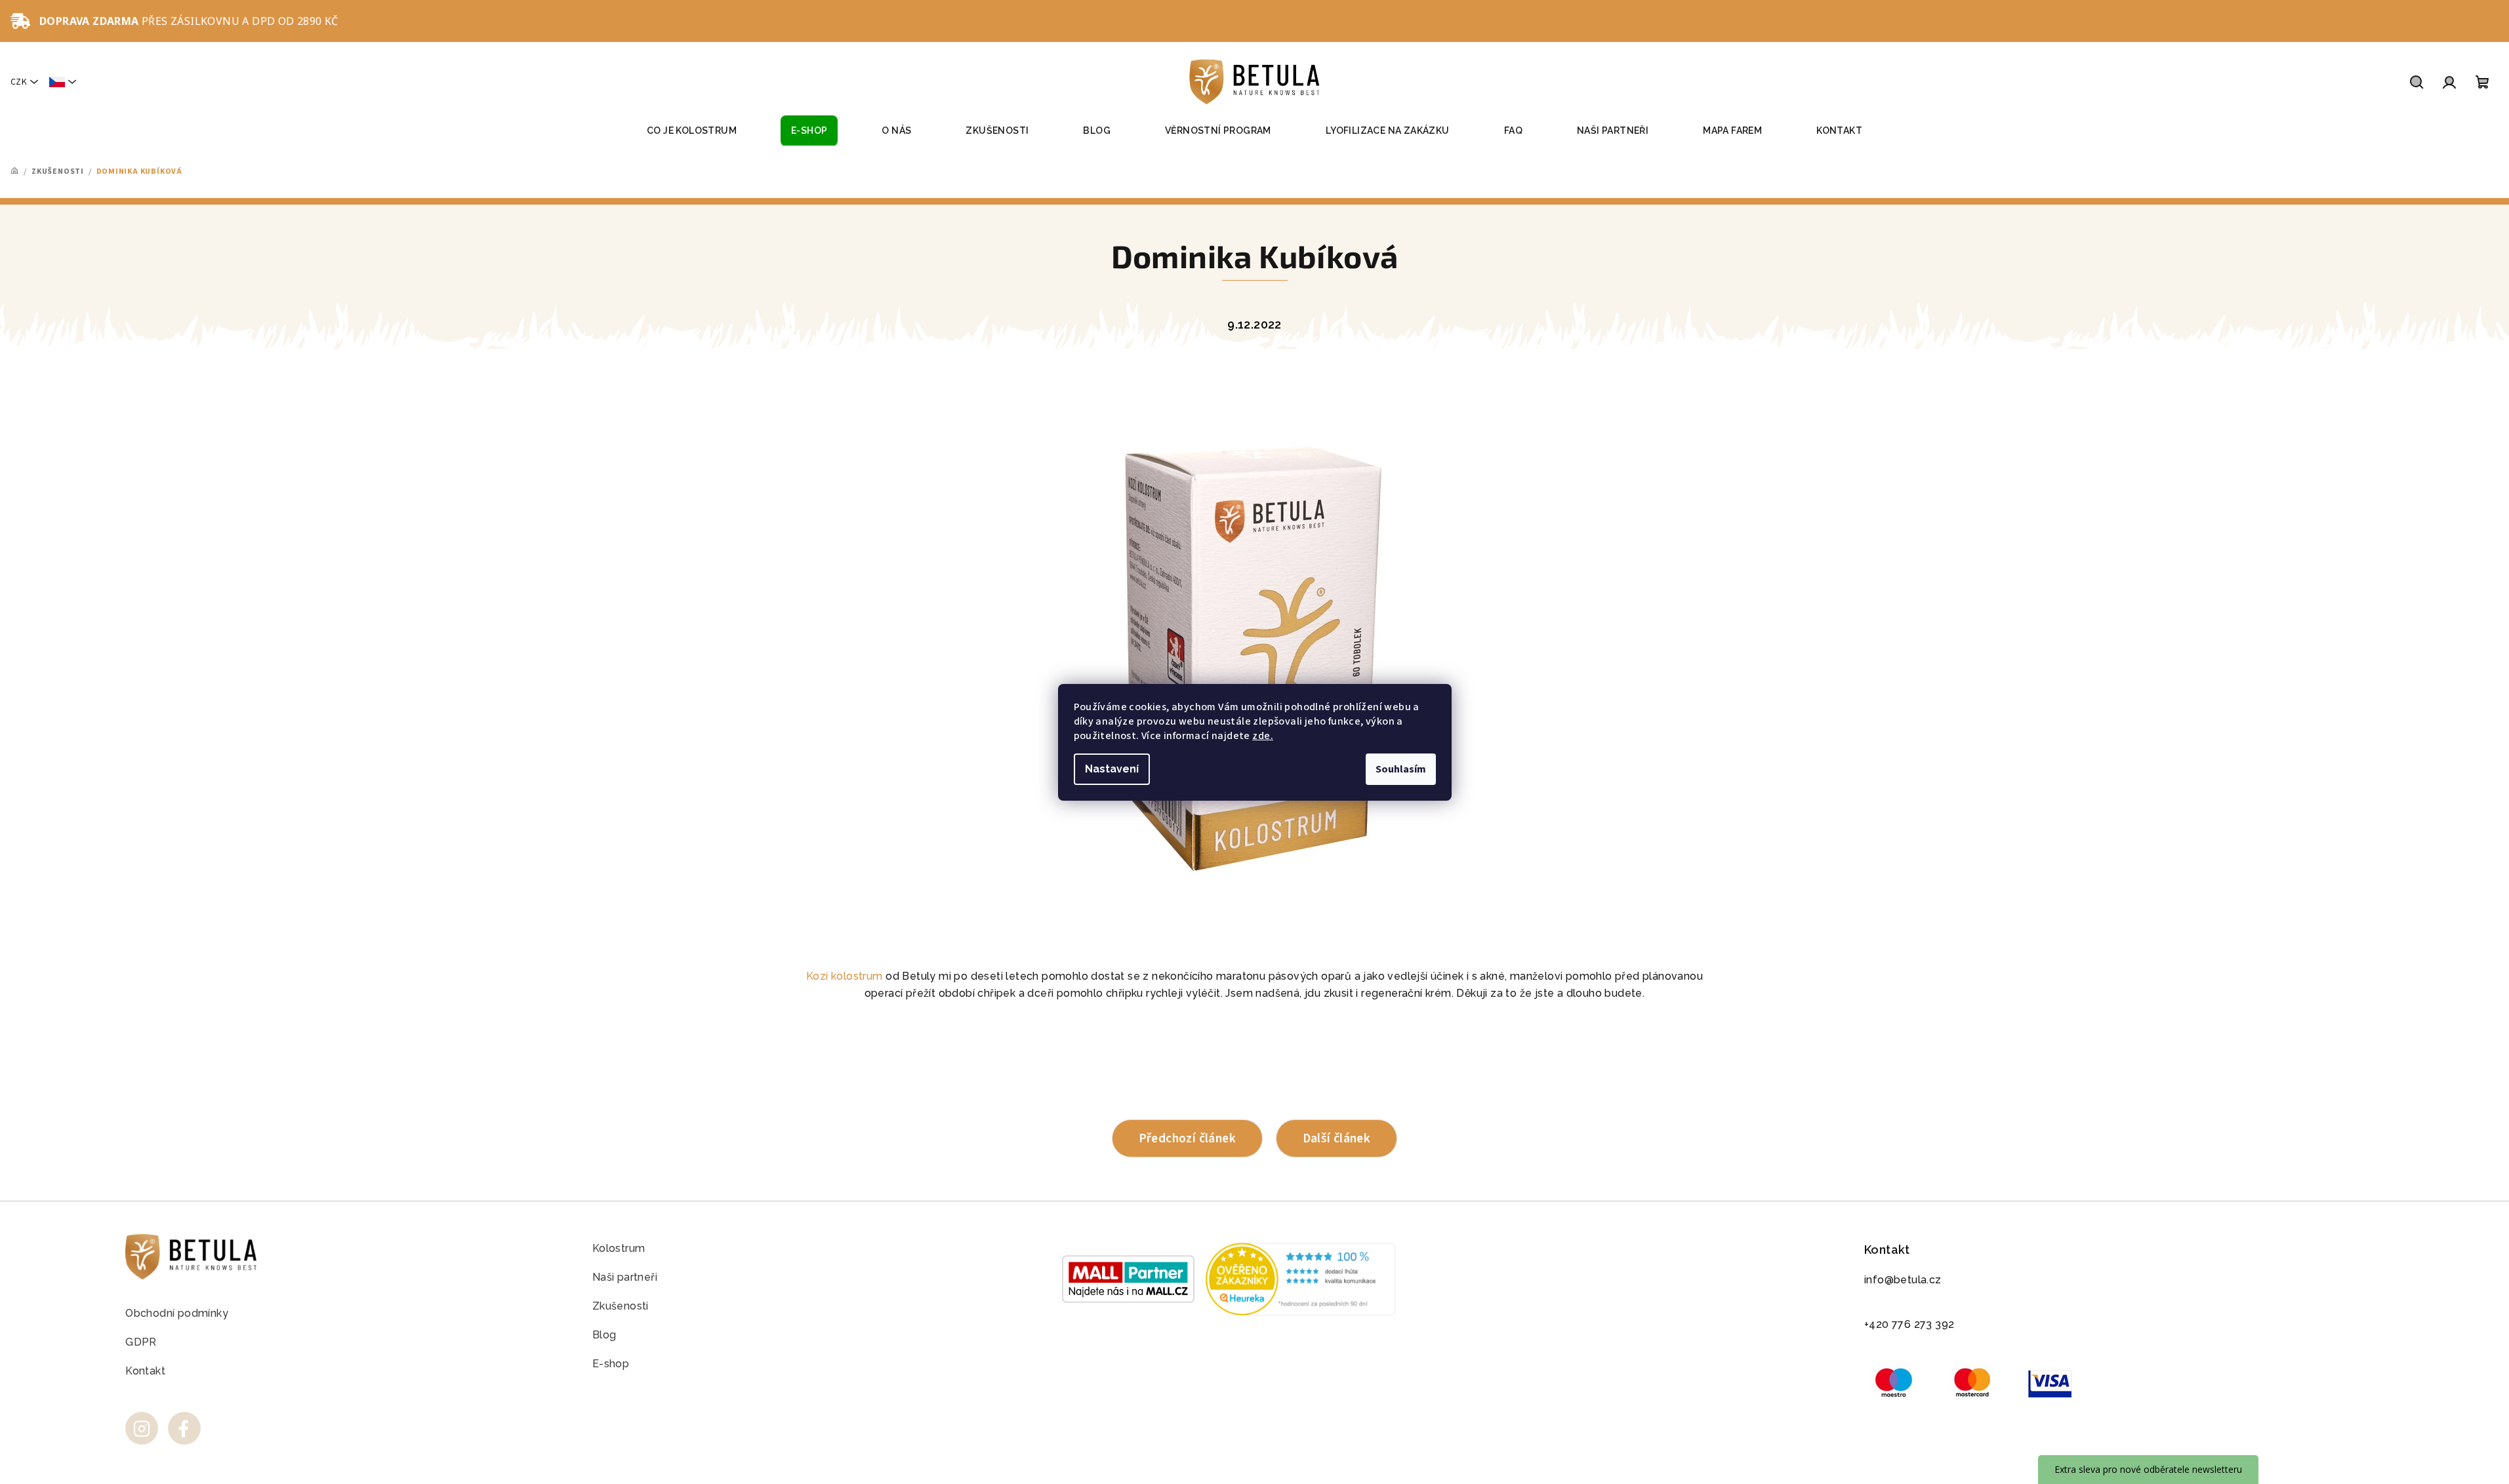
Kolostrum (619, 1248)
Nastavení (1112, 769)
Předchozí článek (1187, 1138)
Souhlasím (1401, 769)
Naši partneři (625, 1277)
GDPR (141, 1342)
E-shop (611, 1364)
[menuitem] (692, 131)
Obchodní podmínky (177, 1313)
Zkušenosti (621, 1306)
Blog (604, 1335)
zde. (1263, 736)
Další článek (1337, 1138)
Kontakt (145, 1371)
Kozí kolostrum (845, 976)
